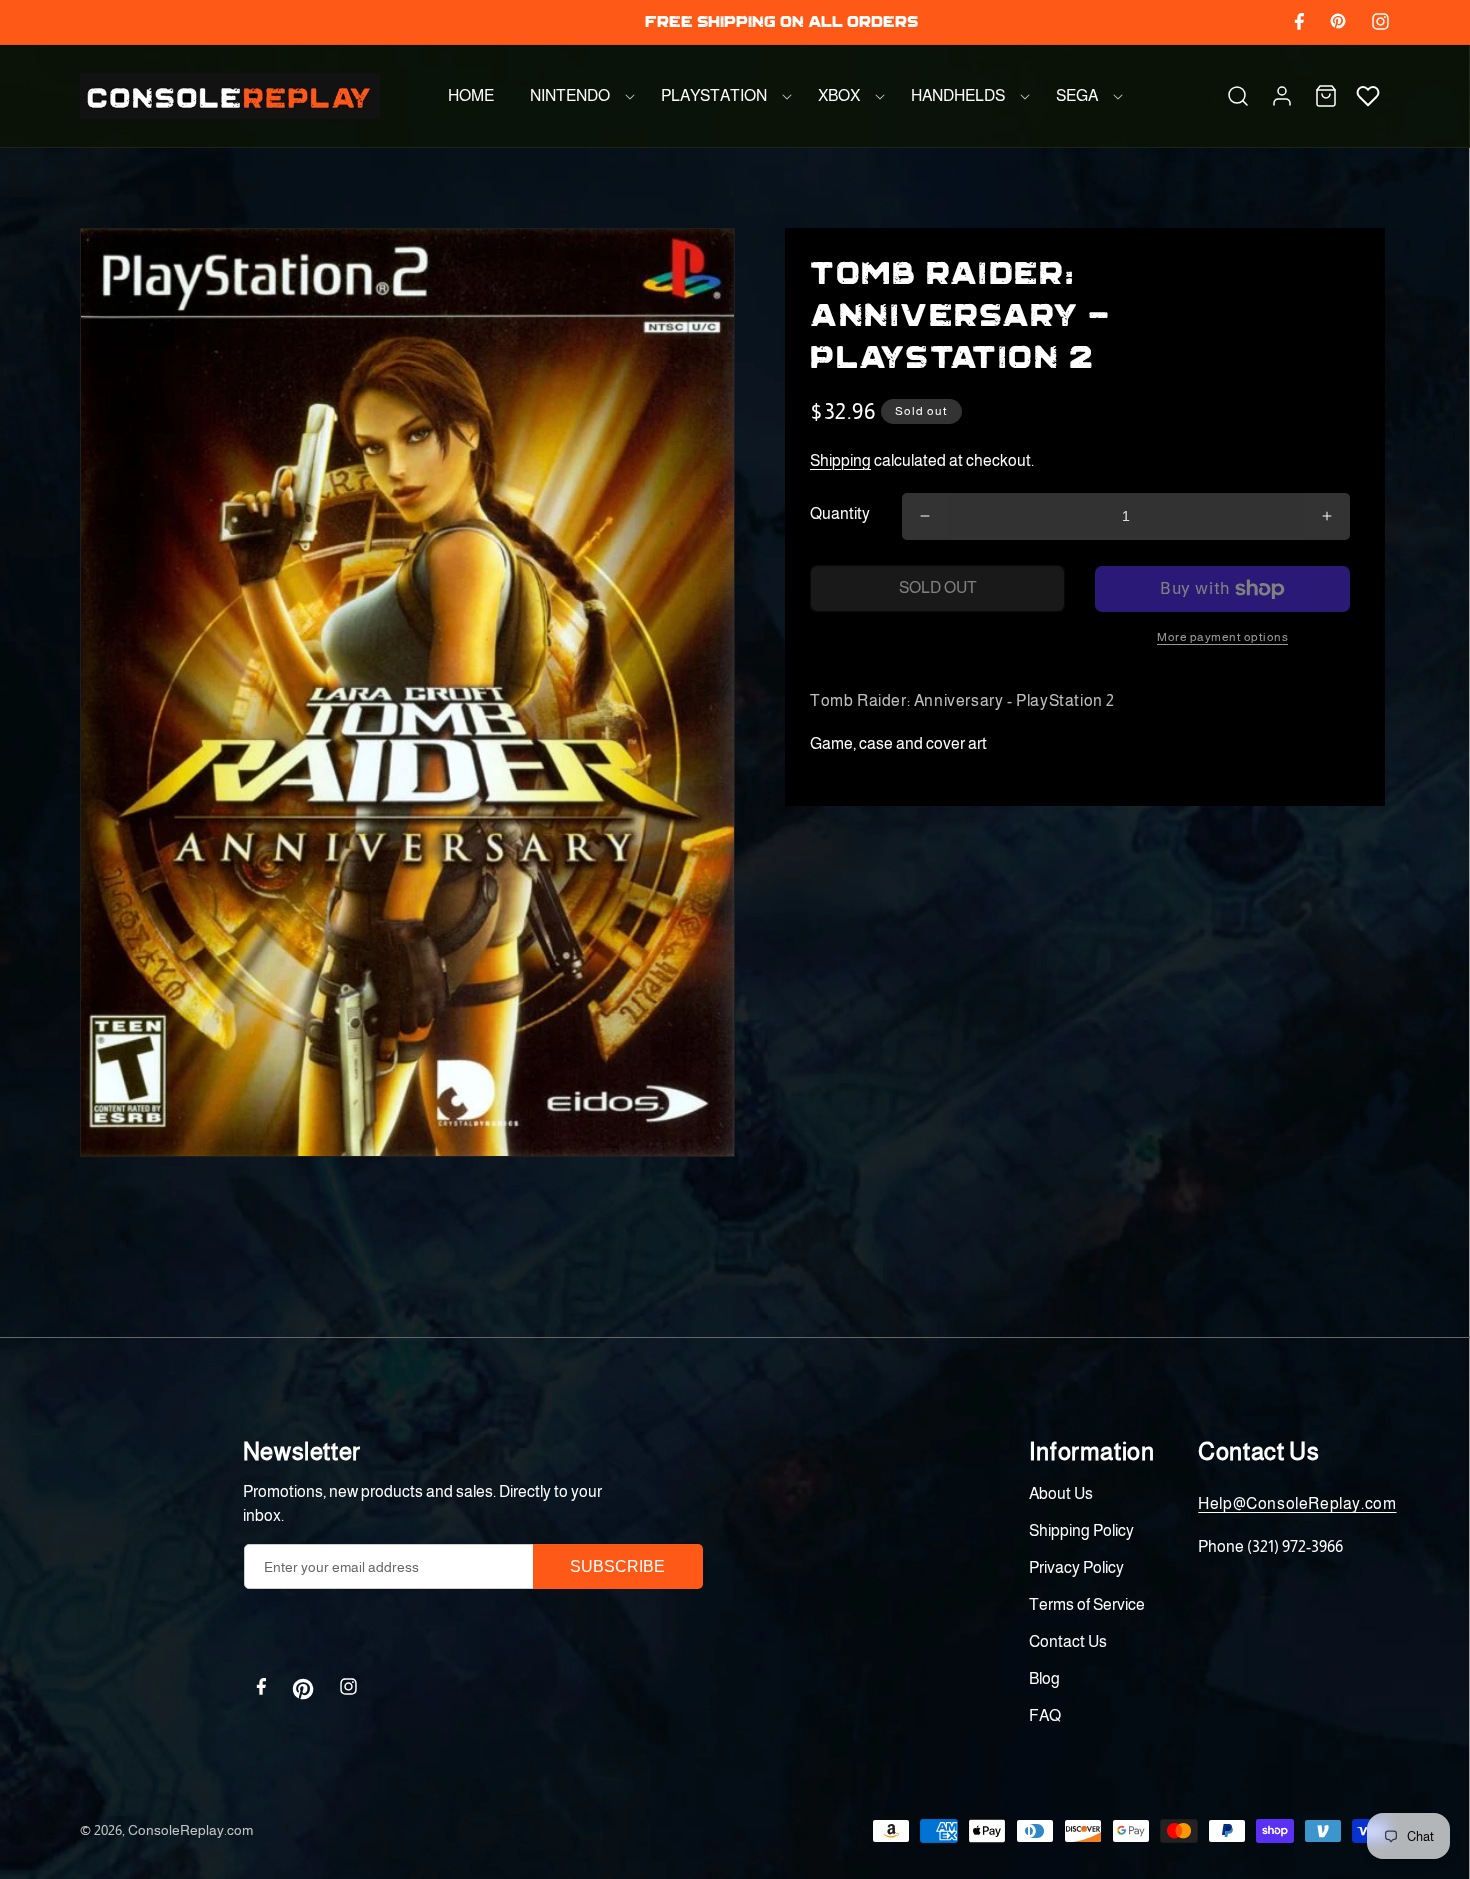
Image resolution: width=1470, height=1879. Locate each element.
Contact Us (1068, 1641)
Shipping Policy (1081, 1530)
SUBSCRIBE (617, 1566)
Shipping (840, 460)
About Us (1061, 1493)
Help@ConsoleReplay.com (1297, 1503)
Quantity (840, 513)
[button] (577, 96)
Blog (1044, 1678)
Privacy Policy (1076, 1567)
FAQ (1045, 1715)
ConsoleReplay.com (190, 1830)
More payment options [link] (1222, 637)
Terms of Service (1087, 1604)
